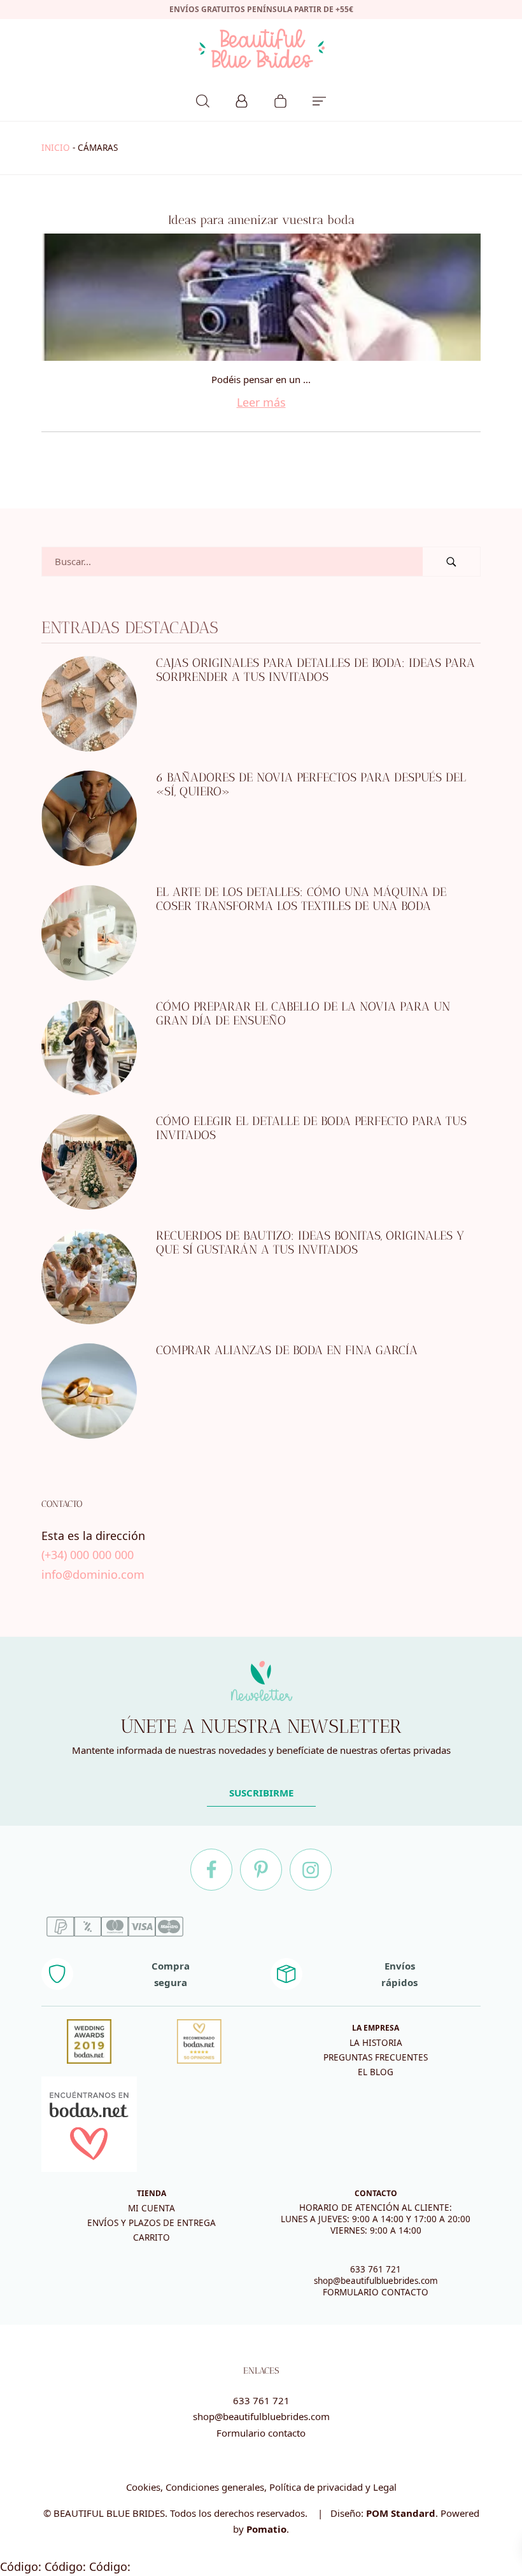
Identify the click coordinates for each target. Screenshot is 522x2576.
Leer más (261, 402)
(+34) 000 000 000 (88, 1555)
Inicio (56, 148)
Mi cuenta (152, 2208)
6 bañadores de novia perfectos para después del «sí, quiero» (311, 785)
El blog (376, 2072)
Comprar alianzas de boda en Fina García (287, 1350)
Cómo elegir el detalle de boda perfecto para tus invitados (311, 1128)
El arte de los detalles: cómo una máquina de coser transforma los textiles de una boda (301, 899)
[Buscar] (203, 99)
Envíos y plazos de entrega (152, 2223)
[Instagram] (311, 1870)
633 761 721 (376, 2269)
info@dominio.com (93, 1574)
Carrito (152, 2237)
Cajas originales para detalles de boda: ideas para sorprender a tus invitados (315, 670)
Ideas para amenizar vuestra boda (261, 220)
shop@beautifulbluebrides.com (376, 2281)
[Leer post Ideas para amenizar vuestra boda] (261, 297)
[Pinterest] (261, 1870)
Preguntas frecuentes (376, 2057)
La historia (376, 2043)
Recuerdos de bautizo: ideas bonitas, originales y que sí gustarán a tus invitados (310, 1243)
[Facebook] (211, 1870)
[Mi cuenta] (242, 99)
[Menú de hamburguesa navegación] (319, 99)
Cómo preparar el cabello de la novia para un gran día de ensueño (303, 1014)
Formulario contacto (261, 2433)
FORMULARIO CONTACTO (376, 2292)
